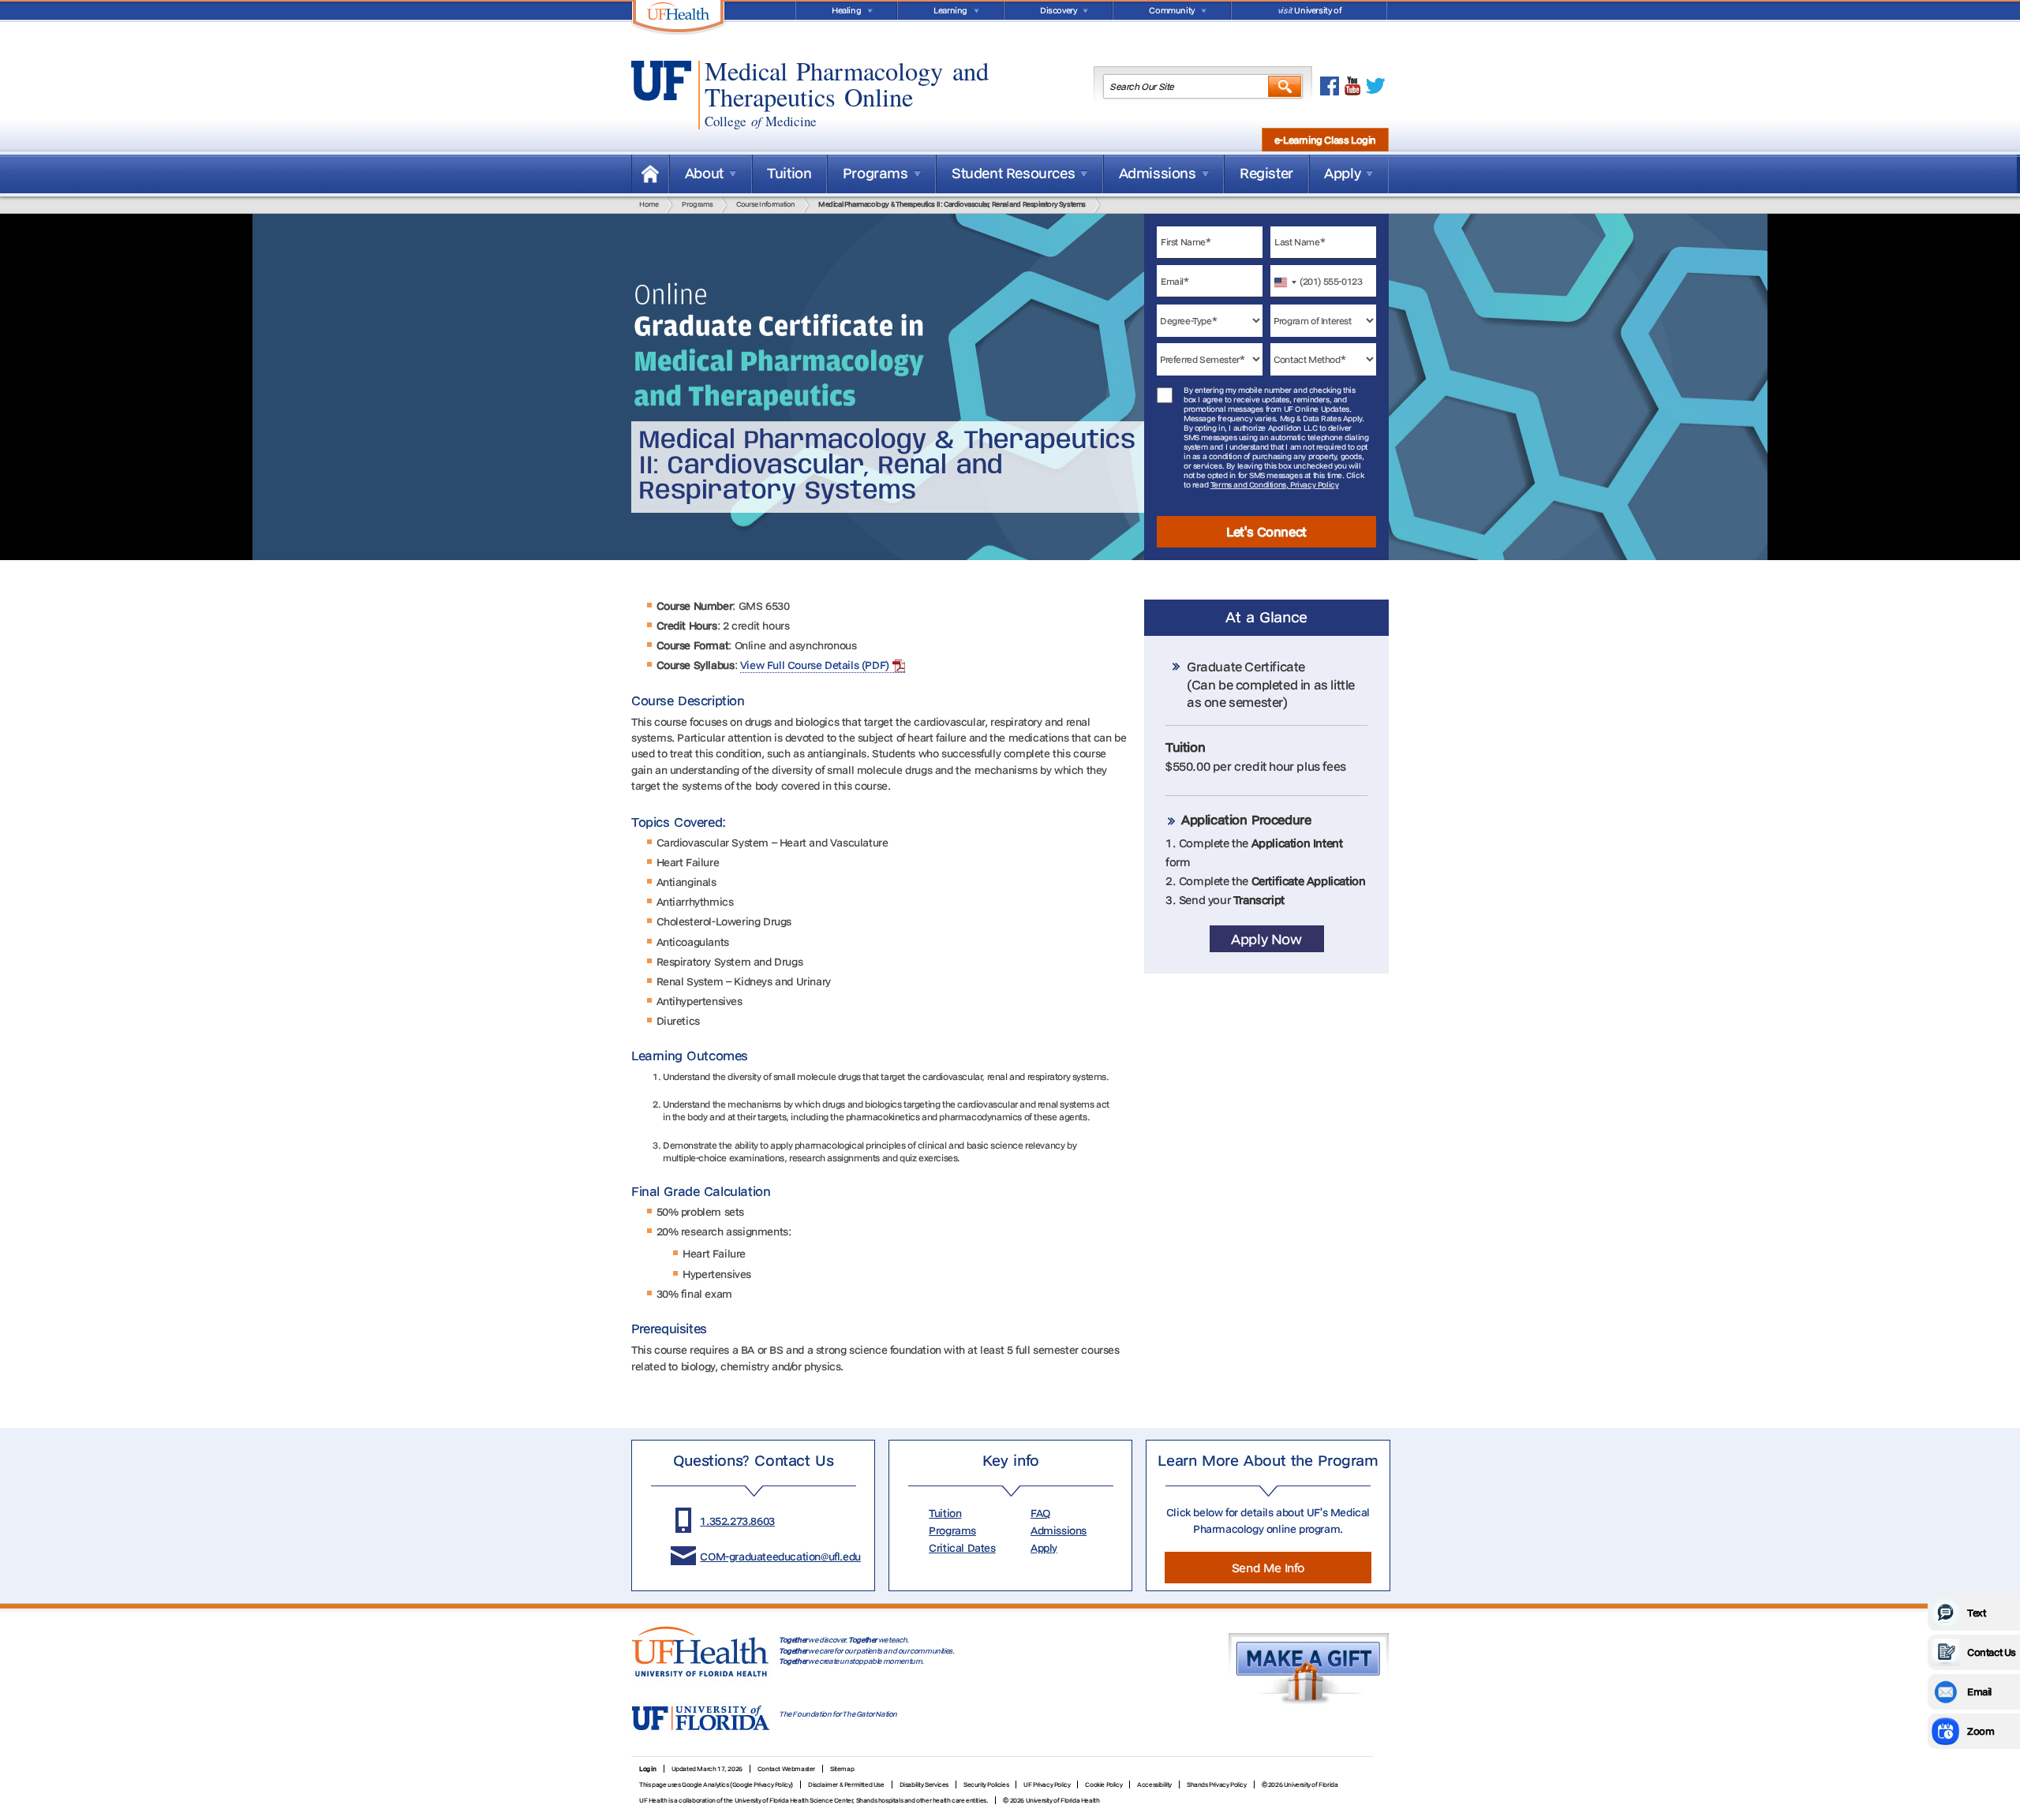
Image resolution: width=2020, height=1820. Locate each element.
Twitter (1375, 86)
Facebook (1330, 86)
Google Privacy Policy (762, 1784)
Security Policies (986, 1784)
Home (650, 174)
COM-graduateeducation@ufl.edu (780, 1557)
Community (1171, 10)
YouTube (1352, 86)
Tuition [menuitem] (789, 173)
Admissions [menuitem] (1158, 173)
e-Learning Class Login (1325, 140)
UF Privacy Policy (1047, 1784)
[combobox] (1286, 281)
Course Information (765, 204)
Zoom (1981, 1731)
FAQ (1040, 1513)
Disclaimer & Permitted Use (846, 1784)
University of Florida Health (1063, 1800)
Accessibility (1154, 1784)
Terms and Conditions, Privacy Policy (1275, 485)
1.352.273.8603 (737, 1521)
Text (1976, 1613)
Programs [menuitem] (875, 173)
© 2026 (1014, 1800)
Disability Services (924, 1784)
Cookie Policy (1104, 1784)
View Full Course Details (799, 665)
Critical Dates (962, 1548)
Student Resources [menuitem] (1013, 173)
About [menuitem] (704, 173)
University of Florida (1309, 12)
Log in (648, 1769)
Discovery (1058, 10)
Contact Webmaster (786, 1769)
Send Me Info (1268, 1568)
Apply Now (1266, 939)
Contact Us (1992, 1652)
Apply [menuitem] (1342, 173)
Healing (846, 10)
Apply (1044, 1548)
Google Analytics (705, 1784)
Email (1979, 1691)
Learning (950, 10)
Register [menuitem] (1266, 173)
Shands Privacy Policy (1217, 1784)
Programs (697, 204)
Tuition (945, 1513)
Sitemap (842, 1769)
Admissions (1059, 1530)
